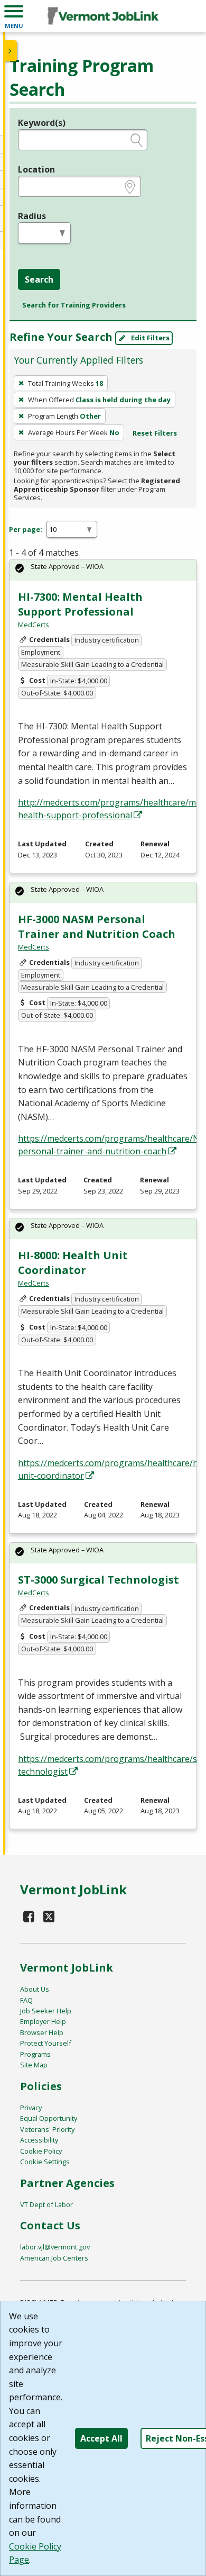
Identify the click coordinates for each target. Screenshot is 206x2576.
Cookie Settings (45, 2162)
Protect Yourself (46, 2043)
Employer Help (43, 2021)
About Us (35, 1989)
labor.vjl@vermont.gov (55, 2247)
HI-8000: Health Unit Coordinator (73, 1263)
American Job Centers (54, 2258)
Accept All (101, 2438)
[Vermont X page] (49, 1916)
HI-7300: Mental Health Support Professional (80, 604)
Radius (32, 216)
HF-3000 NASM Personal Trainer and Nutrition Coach (97, 927)
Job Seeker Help (46, 2011)
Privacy (31, 2108)
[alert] (103, 570)
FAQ (26, 2000)
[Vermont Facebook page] (29, 1916)
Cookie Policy (41, 2151)
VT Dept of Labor (46, 2204)
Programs (35, 2054)
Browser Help (42, 2032)
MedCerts (34, 625)
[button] (14, 16)
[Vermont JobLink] (103, 16)
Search (39, 279)
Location (36, 169)
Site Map (34, 2065)
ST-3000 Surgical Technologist (99, 1580)
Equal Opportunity (49, 2118)
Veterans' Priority (47, 2129)
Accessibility (39, 2140)
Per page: (26, 529)
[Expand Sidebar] (11, 51)
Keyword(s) (42, 123)
